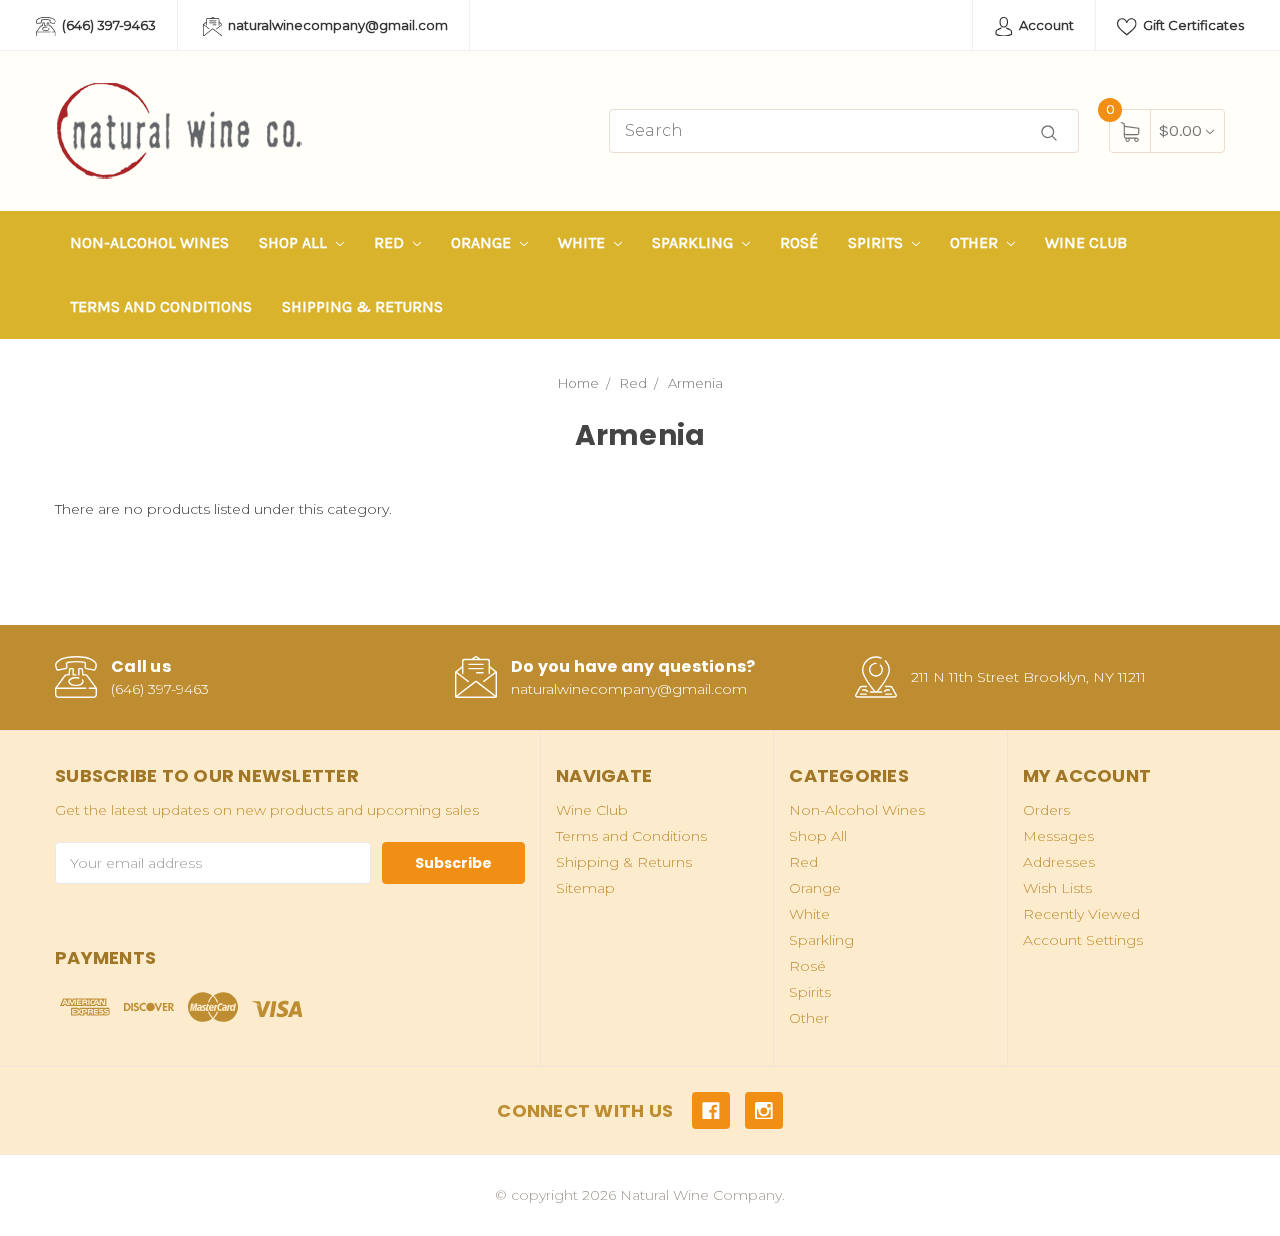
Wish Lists (1057, 888)
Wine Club (1086, 242)
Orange (483, 242)
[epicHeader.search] (1049, 133)
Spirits (877, 242)
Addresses (1059, 862)
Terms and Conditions (161, 306)
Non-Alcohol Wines (149, 242)
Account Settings (1083, 940)
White (583, 242)
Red (391, 242)
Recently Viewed (1081, 914)
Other (976, 242)
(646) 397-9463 (107, 25)
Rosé (799, 242)
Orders (1046, 810)
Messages (1058, 836)
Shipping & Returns (362, 306)
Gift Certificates (1192, 25)
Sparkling (694, 242)
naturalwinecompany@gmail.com (336, 25)
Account (1045, 25)
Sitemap (585, 888)
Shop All (295, 242)
